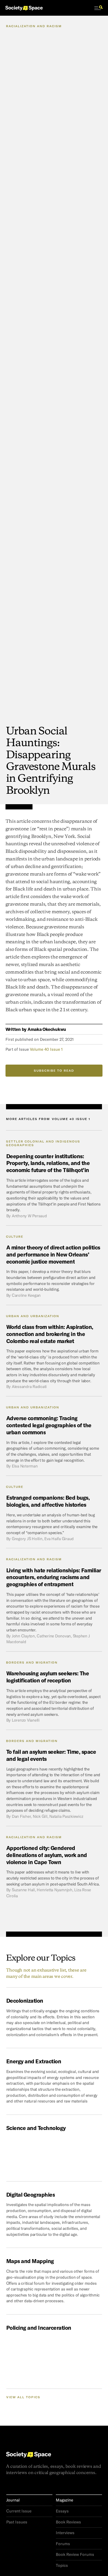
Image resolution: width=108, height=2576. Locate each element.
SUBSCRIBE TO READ (54, 1071)
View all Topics (23, 2397)
